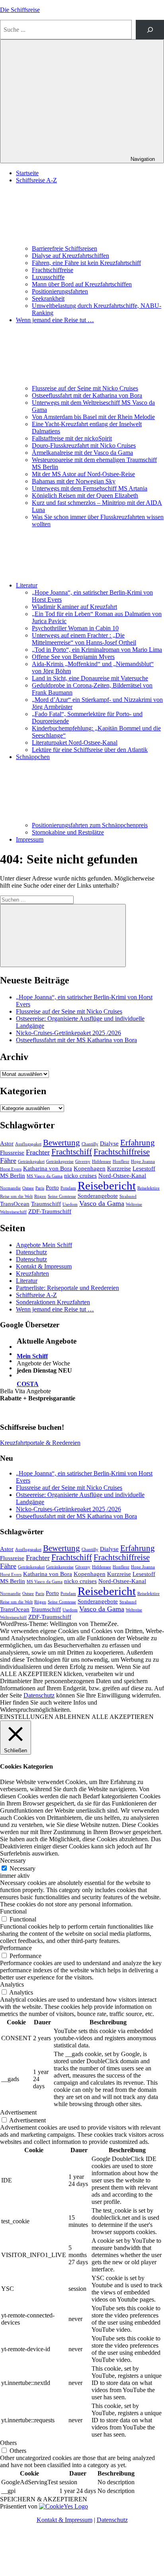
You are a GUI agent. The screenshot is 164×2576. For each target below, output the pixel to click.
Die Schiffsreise (20, 10)
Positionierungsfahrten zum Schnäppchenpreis (90, 825)
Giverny (83, 1162)
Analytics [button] (12, 1984)
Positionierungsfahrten (60, 291)
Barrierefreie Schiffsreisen (64, 248)
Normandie (10, 1188)
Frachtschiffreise (53, 270)
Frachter (38, 1152)
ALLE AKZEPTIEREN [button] (123, 1717)
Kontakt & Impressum (44, 1266)
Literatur (27, 585)
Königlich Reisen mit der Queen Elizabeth (85, 495)
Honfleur (121, 1162)
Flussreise (12, 1152)
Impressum (30, 839)
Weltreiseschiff (13, 1212)
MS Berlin (13, 1175)
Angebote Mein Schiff (44, 1245)
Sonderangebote (98, 1196)
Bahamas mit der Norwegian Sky (74, 481)
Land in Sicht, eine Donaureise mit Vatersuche (90, 678)
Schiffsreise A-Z (36, 1295)
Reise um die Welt (16, 1196)
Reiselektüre (148, 1188)
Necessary (22, 1868)
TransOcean (15, 1204)
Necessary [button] (13, 1861)
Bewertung (61, 1143)
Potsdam (68, 1188)
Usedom (70, 1204)
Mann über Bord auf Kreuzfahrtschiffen (82, 284)
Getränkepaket (31, 1162)
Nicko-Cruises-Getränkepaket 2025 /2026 (68, 1033)
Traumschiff (46, 1204)
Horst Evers (11, 1169)
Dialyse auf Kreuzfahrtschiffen (70, 256)
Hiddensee (102, 1162)
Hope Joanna (143, 1162)
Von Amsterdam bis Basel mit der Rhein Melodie (93, 417)
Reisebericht (107, 1186)
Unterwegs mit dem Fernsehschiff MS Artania (90, 488)
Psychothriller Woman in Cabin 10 (75, 628)
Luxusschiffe (48, 277)
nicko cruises (80, 1175)
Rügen (40, 1196)
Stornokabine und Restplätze (68, 832)
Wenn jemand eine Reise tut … (55, 1309)
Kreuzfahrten (32, 1274)
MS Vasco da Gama (45, 1176)
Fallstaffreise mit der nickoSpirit (72, 438)
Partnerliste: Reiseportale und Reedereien (67, 1288)
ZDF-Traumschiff (50, 1211)
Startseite (27, 173)
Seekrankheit (48, 298)
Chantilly (90, 1144)
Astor (7, 1143)
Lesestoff (144, 1168)
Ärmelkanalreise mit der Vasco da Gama (82, 453)
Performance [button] (16, 1948)
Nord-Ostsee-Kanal (122, 1175)
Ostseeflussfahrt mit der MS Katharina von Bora (76, 1040)
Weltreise (134, 1204)
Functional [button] (13, 1911)
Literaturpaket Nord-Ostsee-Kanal (75, 742)
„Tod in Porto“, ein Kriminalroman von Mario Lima (97, 650)
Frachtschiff (72, 1152)
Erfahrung (138, 1143)
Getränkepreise (60, 1162)
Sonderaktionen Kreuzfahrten (53, 1302)
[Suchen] (150, 30)
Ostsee (28, 1188)
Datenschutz (31, 1252)
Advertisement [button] (18, 2112)
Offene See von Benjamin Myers (73, 657)
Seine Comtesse (62, 1196)
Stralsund (128, 1196)
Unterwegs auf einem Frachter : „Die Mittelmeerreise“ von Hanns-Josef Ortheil (84, 639)
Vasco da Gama (102, 1203)
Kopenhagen (90, 1168)
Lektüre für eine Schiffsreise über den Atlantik (90, 750)
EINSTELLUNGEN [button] (27, 1717)
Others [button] (8, 2443)
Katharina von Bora (48, 1168)
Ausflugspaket (28, 1144)
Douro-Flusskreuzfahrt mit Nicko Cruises (84, 445)
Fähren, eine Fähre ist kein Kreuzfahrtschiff (86, 263)
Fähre (8, 1161)
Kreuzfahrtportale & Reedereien (40, 1443)
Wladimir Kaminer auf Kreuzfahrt (74, 607)
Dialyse (109, 1143)
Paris (40, 1188)
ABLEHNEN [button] (72, 1717)
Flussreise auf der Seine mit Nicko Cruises (85, 388)
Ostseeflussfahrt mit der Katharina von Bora (87, 395)
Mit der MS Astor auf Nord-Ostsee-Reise (83, 474)
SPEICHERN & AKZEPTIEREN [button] (44, 2499)
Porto (52, 1187)
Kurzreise (119, 1168)
